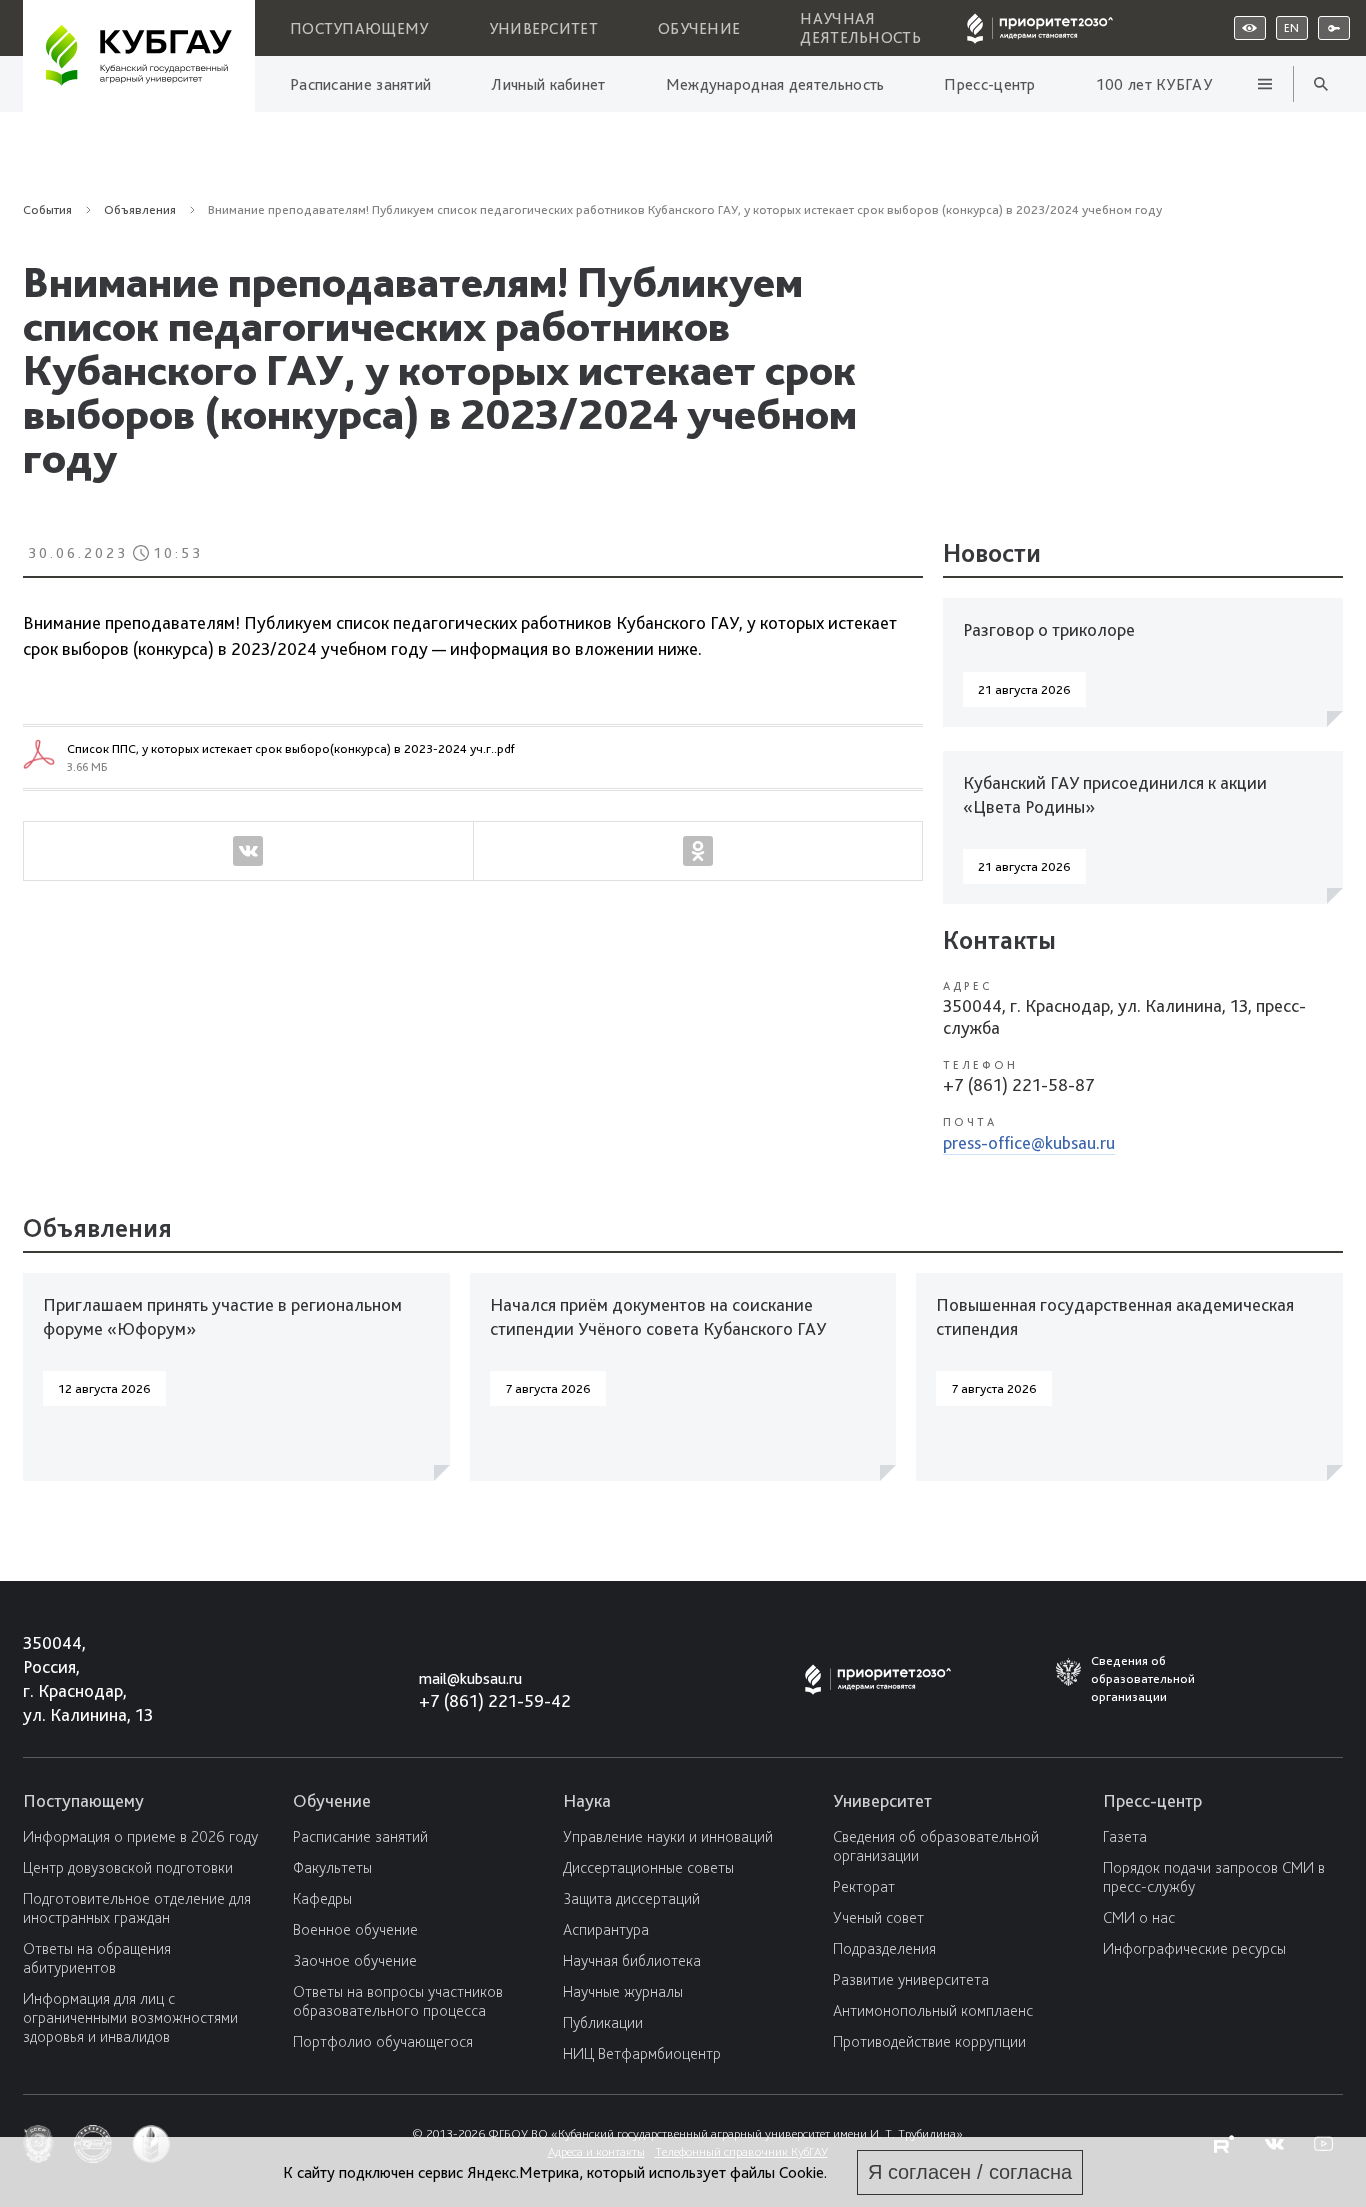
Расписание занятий (360, 84)
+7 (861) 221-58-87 (1019, 1084)
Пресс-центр (989, 84)
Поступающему (359, 28)
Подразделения (884, 1948)
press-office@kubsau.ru (1029, 1142)
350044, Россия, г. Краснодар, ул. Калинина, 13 (69, 1678)
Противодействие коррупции (929, 2041)
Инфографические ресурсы (1194, 1948)
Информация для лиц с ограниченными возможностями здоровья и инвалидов (130, 2017)
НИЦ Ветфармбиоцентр (642, 2053)
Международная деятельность (775, 84)
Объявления (410, 434)
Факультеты (332, 1867)
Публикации (603, 2022)
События (47, 209)
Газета (1125, 1836)
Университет (543, 28)
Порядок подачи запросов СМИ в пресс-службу (1214, 1877)
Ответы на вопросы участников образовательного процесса (398, 2001)
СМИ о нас (1139, 1917)
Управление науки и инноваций (668, 1836)
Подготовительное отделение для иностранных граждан (137, 1908)
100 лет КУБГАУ (1154, 84)
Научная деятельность (860, 28)
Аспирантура (606, 1929)
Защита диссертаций (631, 1898)
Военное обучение (355, 1929)
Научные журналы (623, 1991)
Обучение (699, 28)
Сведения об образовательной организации (936, 1846)
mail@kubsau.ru (470, 1678)
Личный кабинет (548, 84)
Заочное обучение (355, 1960)
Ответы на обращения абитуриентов (97, 1958)
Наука (587, 1800)
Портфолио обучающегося (383, 2041)
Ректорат (864, 1886)
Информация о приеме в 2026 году (140, 1836)
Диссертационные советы (648, 1867)
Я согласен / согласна (970, 2172)
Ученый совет (878, 1917)
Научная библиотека (632, 1960)
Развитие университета (911, 1979)
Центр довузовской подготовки (128, 1867)
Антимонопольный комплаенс (933, 2010)
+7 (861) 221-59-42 (495, 1700)
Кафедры (322, 1898)
